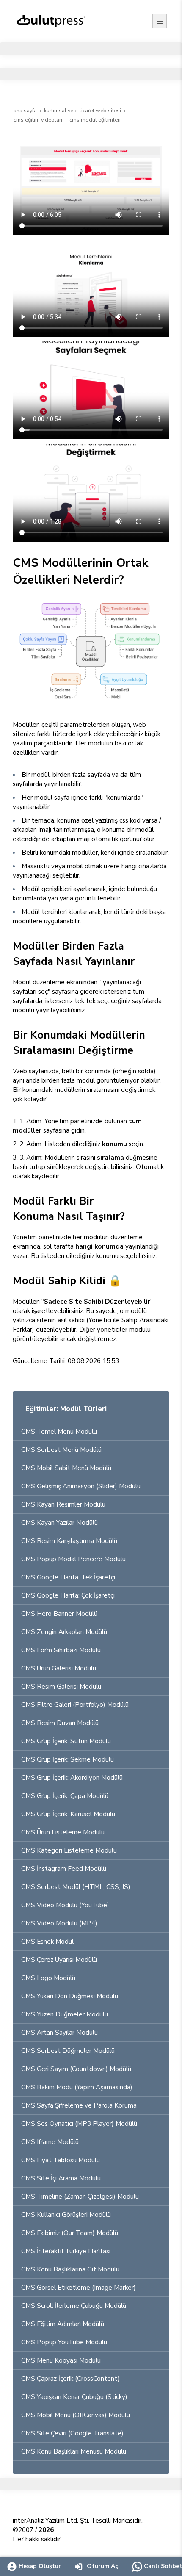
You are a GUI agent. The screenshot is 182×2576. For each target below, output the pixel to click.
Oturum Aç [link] (102, 2566)
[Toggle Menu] (160, 21)
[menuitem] (91, 1432)
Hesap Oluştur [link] (39, 2566)
